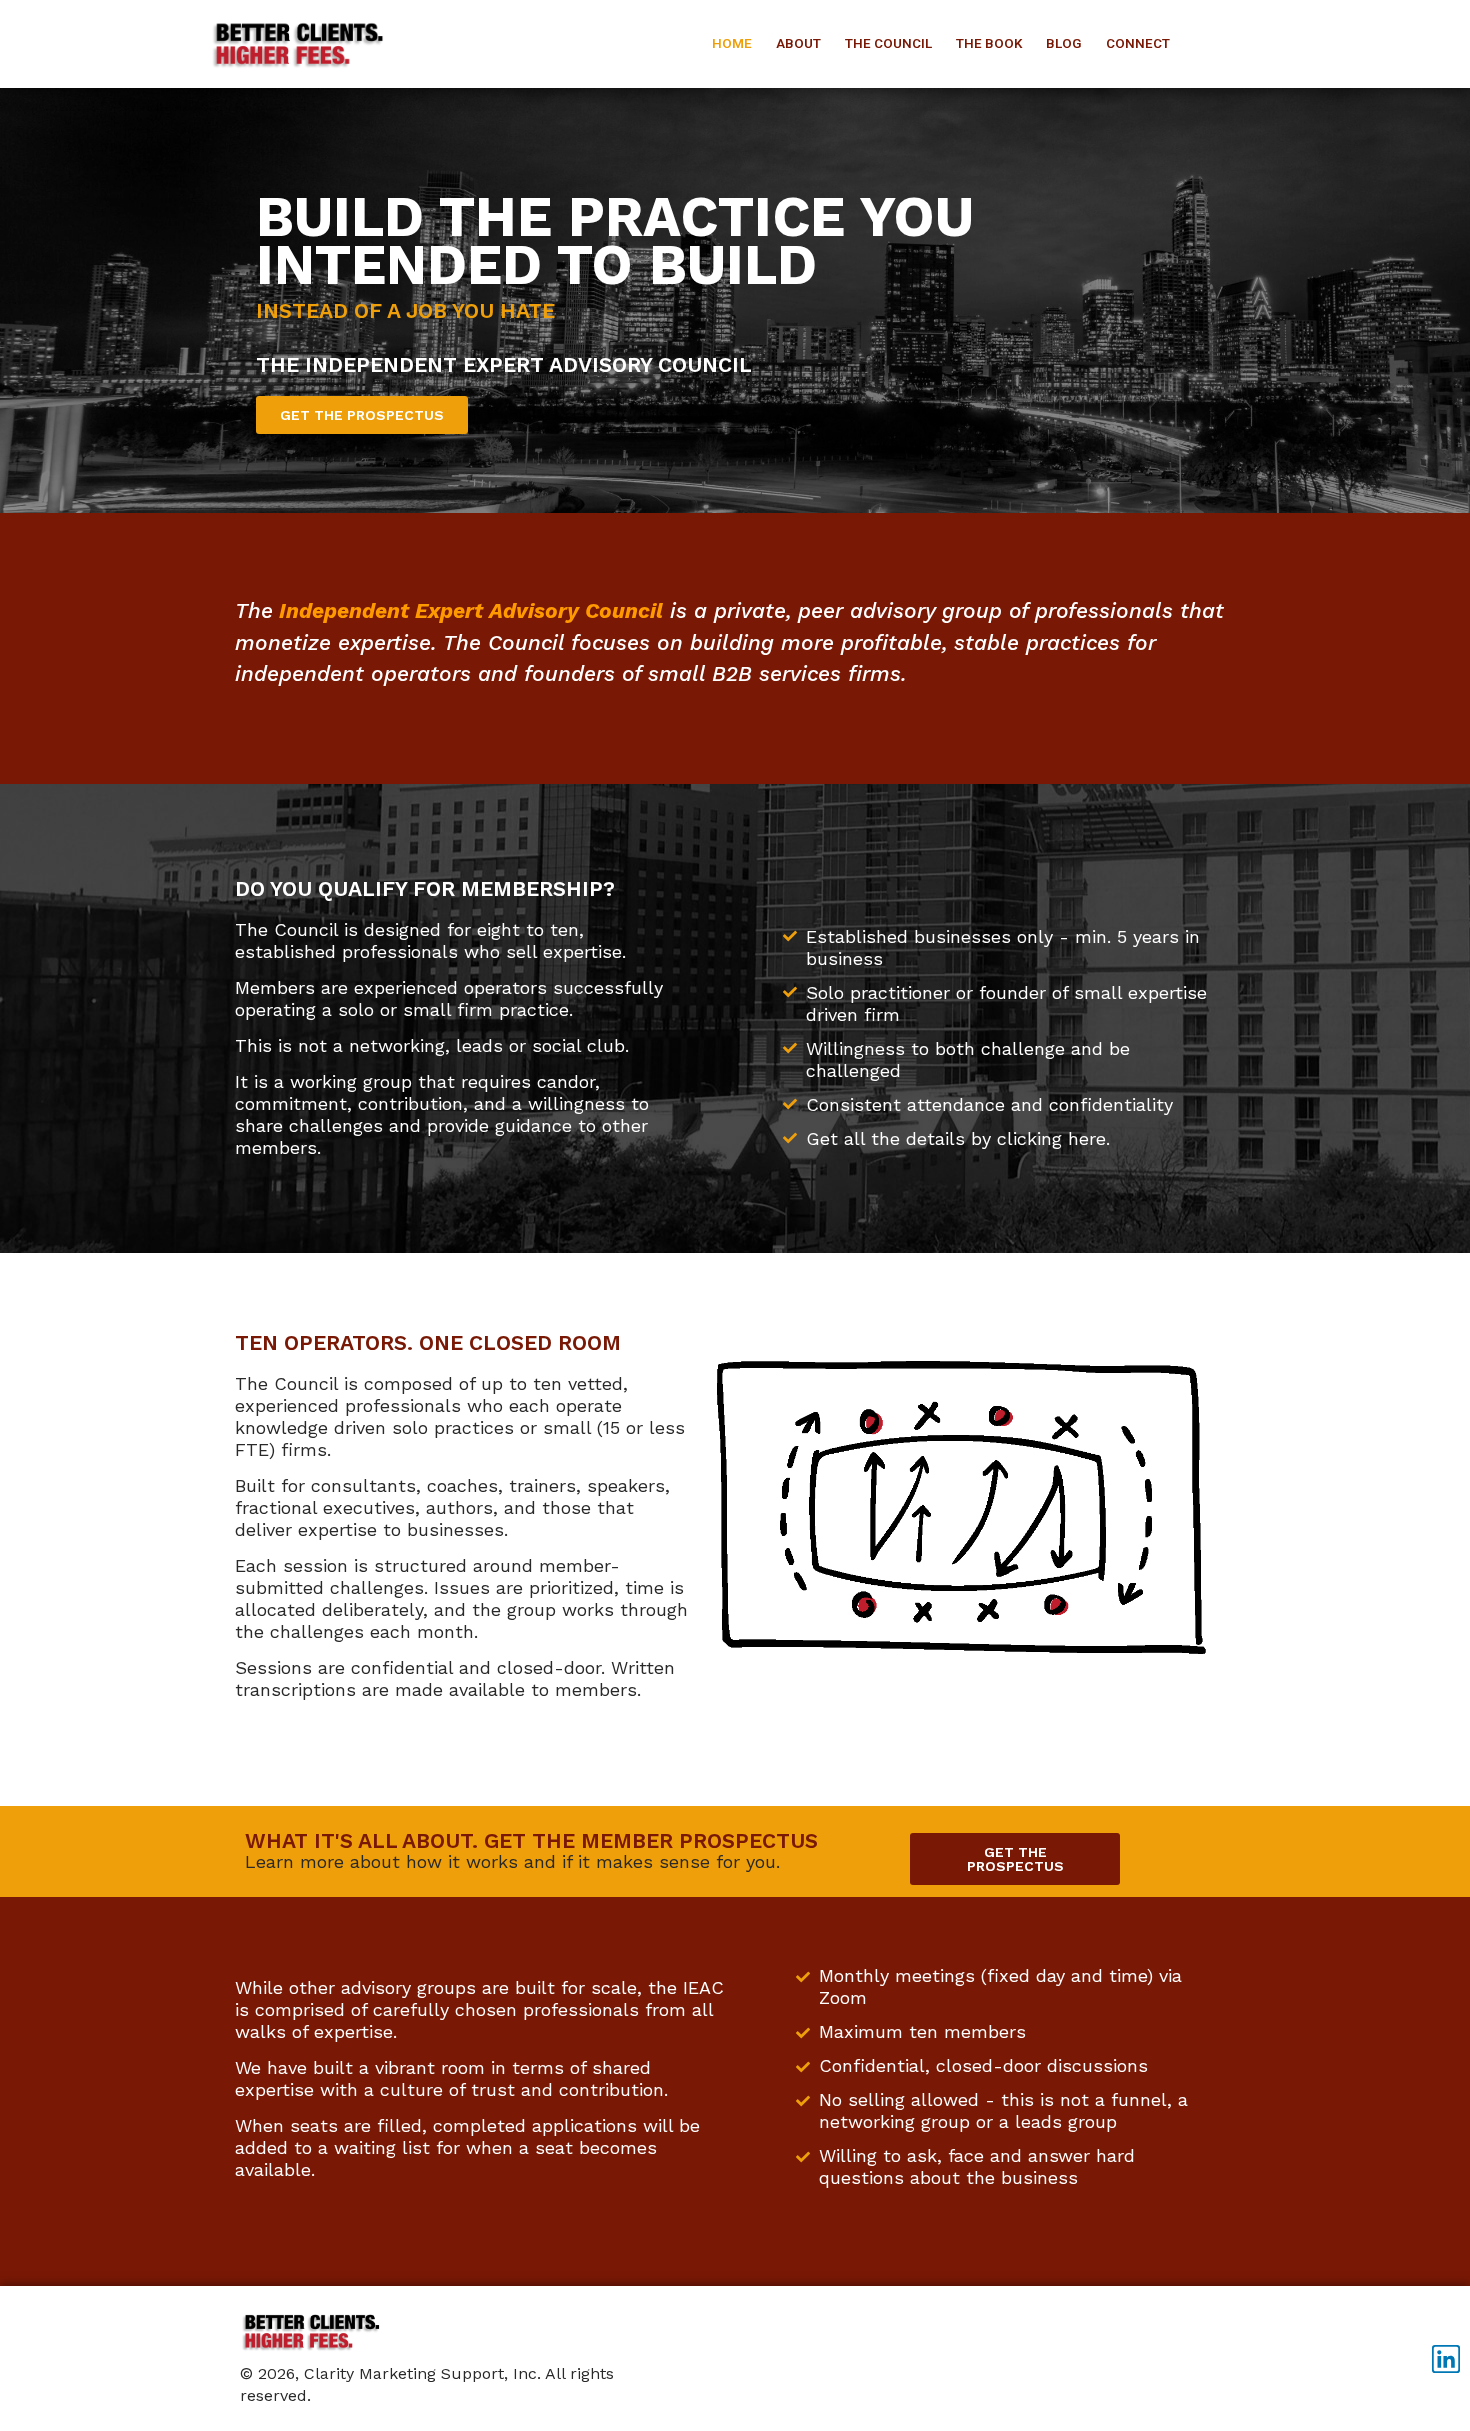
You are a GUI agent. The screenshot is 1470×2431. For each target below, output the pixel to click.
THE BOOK (989, 43)
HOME (732, 43)
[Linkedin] (1446, 2359)
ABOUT (798, 43)
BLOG (1064, 43)
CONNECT (1138, 43)
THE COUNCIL (888, 43)
